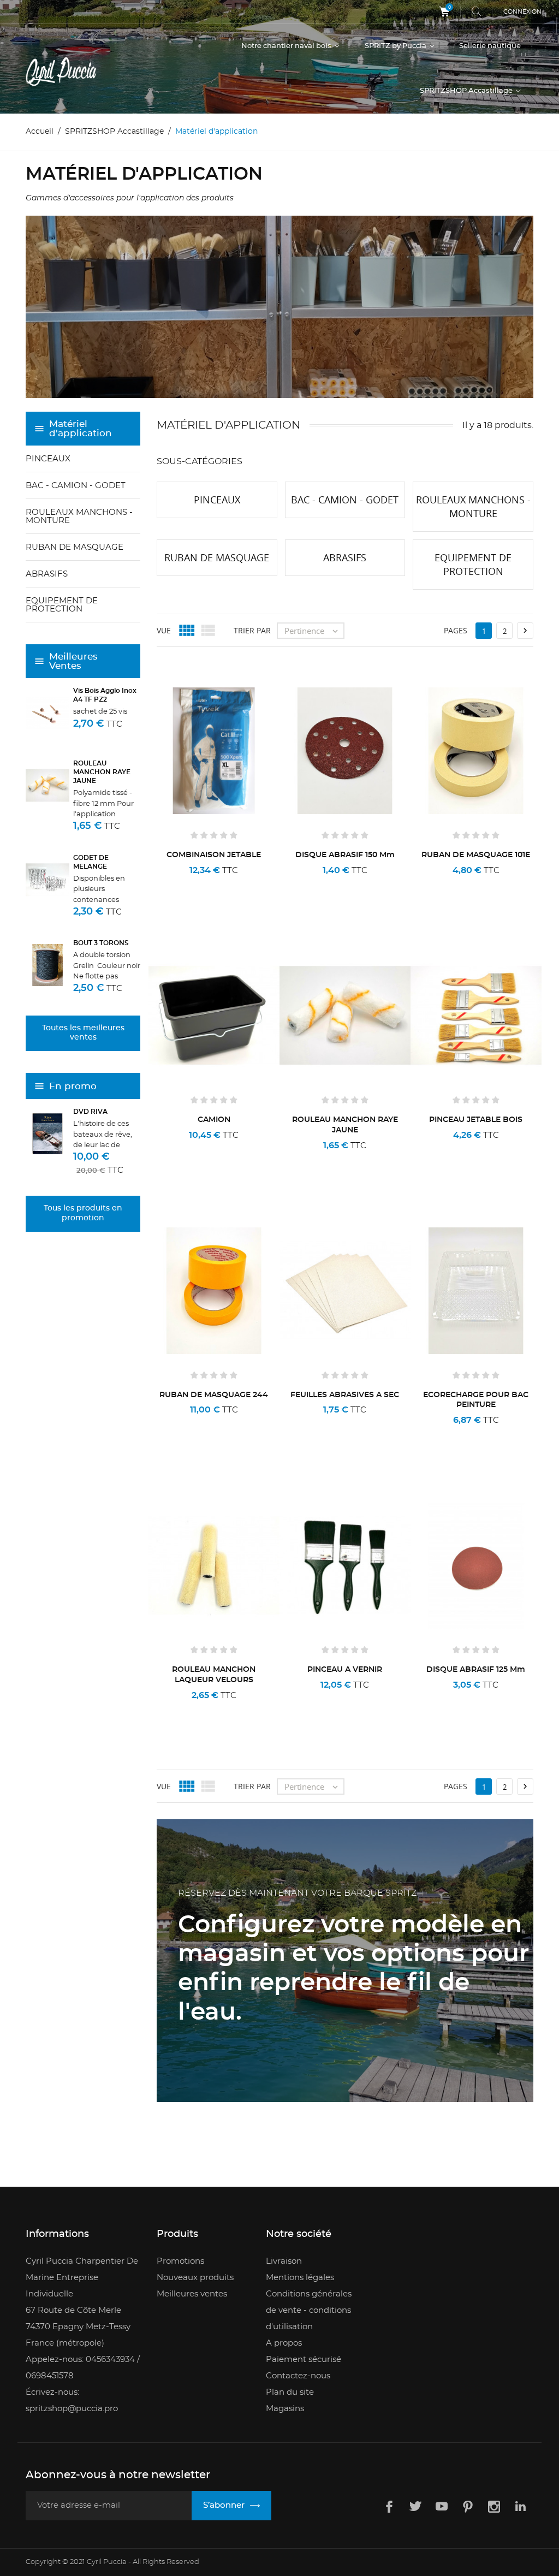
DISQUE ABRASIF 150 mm (345, 855)
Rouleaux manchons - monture (79, 517)
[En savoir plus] (249, 885)
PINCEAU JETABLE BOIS (476, 1120)
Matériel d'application (81, 429)
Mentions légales (300, 2278)
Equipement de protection (62, 605)
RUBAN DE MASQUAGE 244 (214, 1395)
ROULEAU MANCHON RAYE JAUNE (102, 772)
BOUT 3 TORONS (101, 943)
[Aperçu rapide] (218, 885)
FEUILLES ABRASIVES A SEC (345, 1395)
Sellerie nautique (490, 46)
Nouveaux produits (195, 2278)
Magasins (285, 2409)
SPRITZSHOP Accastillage (467, 91)
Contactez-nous (298, 2376)
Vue (164, 630)
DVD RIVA (90, 1112)
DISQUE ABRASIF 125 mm (476, 1670)
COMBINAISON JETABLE (214, 855)
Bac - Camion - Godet (76, 486)
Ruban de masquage (75, 547)
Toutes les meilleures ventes (83, 1033)
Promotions (180, 2261)
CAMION (214, 1120)
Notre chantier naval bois (287, 46)
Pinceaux (48, 459)
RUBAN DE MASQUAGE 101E (476, 855)
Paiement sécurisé (304, 2360)
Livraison (284, 2261)
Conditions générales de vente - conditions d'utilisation (309, 2310)
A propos (284, 2343)
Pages (456, 630)
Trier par (252, 630)
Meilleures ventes (192, 2294)
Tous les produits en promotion (83, 1213)
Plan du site (290, 2392)
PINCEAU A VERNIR (345, 1670)
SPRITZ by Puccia (396, 46)
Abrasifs (47, 574)
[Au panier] (183, 885)
